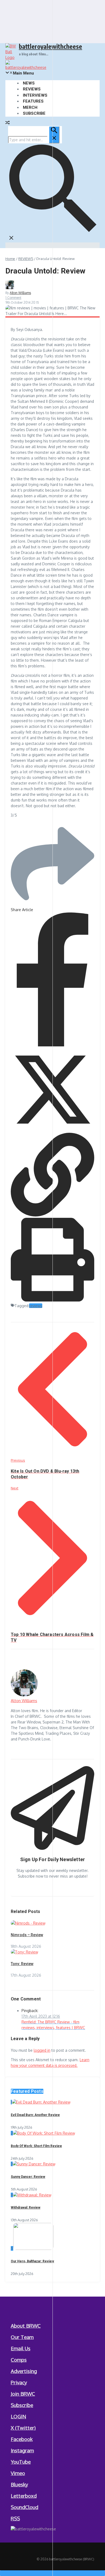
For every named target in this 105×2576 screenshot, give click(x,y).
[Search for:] (34, 140)
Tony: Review (22, 1964)
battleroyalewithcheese (50, 46)
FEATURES (33, 101)
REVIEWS (32, 89)
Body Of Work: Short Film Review (36, 2146)
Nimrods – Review (27, 1935)
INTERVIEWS (35, 95)
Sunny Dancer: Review (28, 2177)
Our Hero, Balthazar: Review (32, 2261)
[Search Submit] (54, 135)
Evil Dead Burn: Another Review (35, 2115)
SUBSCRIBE (34, 113)
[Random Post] (8, 123)
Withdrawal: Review (26, 2207)
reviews (36, 1306)
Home (10, 259)
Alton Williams (20, 293)
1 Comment (13, 298)
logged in (42, 2050)
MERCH (30, 107)
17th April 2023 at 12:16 (41, 2016)
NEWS (29, 83)
